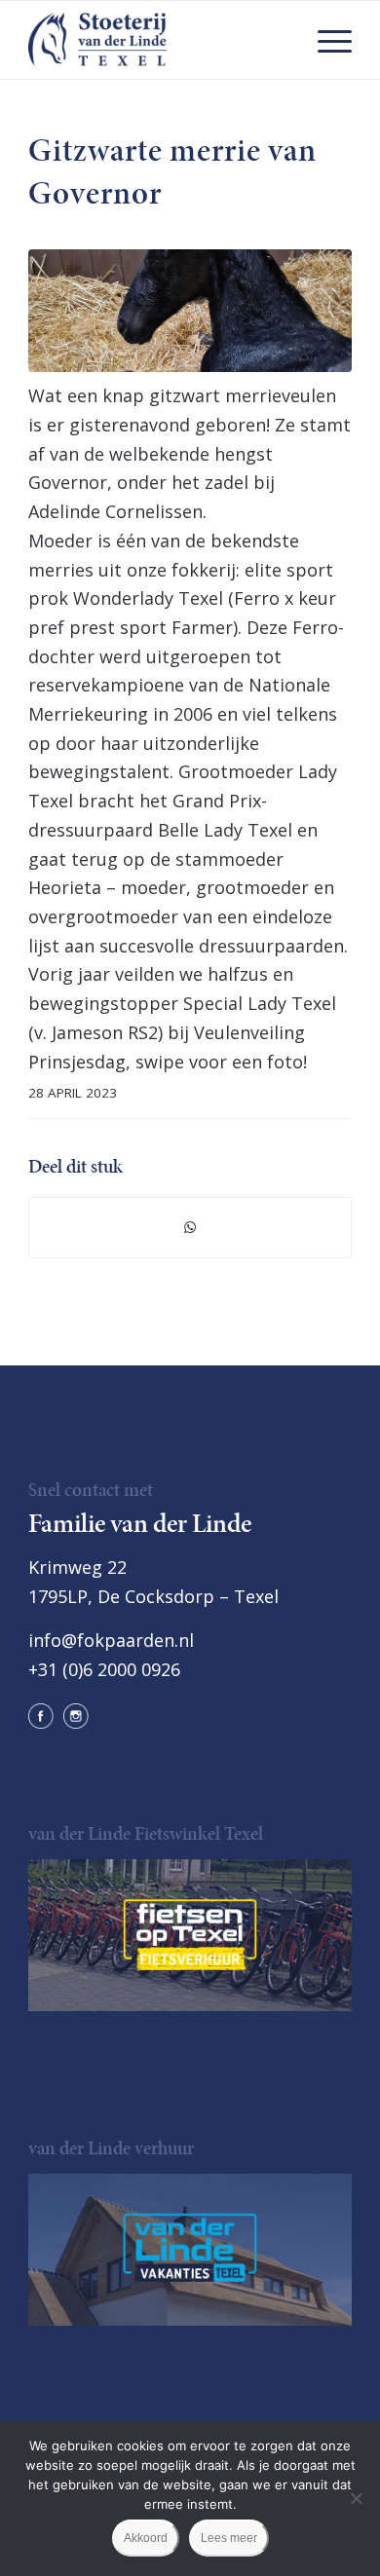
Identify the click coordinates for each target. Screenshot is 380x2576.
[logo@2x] (157, 40)
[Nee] (356, 2498)
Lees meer (229, 2538)
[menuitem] (325, 40)
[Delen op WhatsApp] (190, 1228)
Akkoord (146, 2538)
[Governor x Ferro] (190, 311)
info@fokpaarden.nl (111, 1640)
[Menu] (325, 40)
